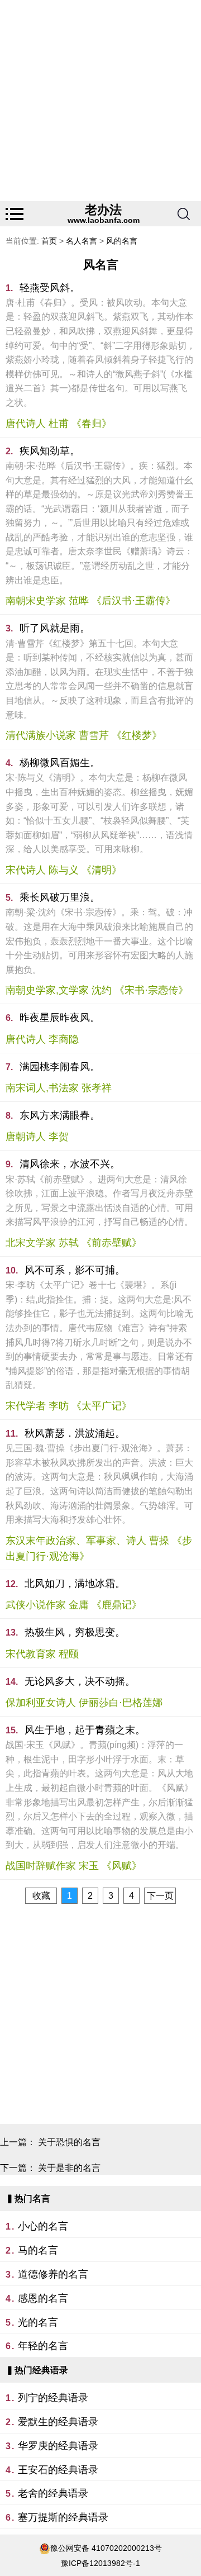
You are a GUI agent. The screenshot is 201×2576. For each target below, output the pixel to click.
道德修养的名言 (53, 2274)
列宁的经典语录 (53, 2398)
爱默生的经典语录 (58, 2422)
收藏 (41, 1896)
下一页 (160, 1896)
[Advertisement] (100, 101)
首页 (49, 241)
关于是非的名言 (69, 2168)
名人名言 (82, 241)
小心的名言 (43, 2226)
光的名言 (38, 2322)
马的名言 (38, 2250)
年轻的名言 (43, 2346)
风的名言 (122, 241)
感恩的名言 (43, 2298)
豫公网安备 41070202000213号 (106, 2548)
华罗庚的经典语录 (58, 2446)
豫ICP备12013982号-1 (100, 2563)
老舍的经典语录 (53, 2493)
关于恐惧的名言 (69, 2142)
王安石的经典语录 (58, 2470)
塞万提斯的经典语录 (63, 2517)
